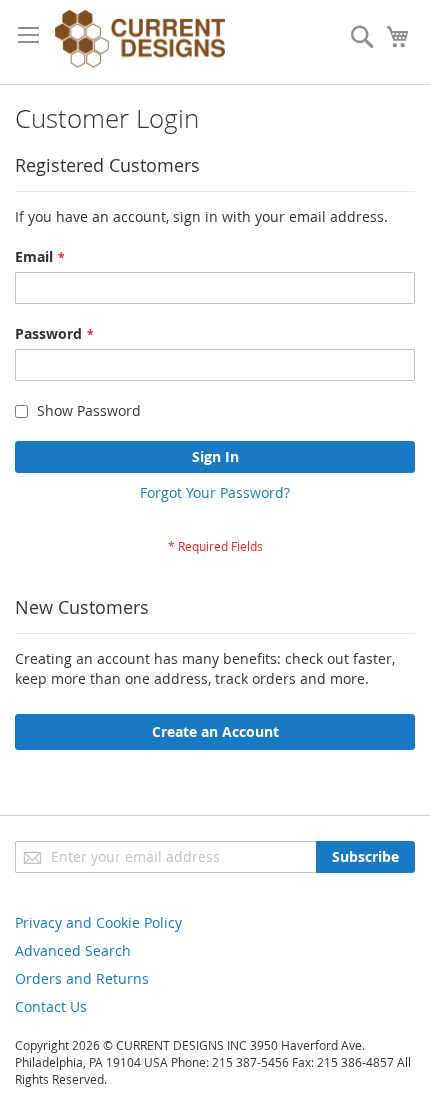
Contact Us (51, 1006)
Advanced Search (73, 950)
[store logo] (140, 42)
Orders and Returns (82, 978)
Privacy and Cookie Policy (98, 922)
